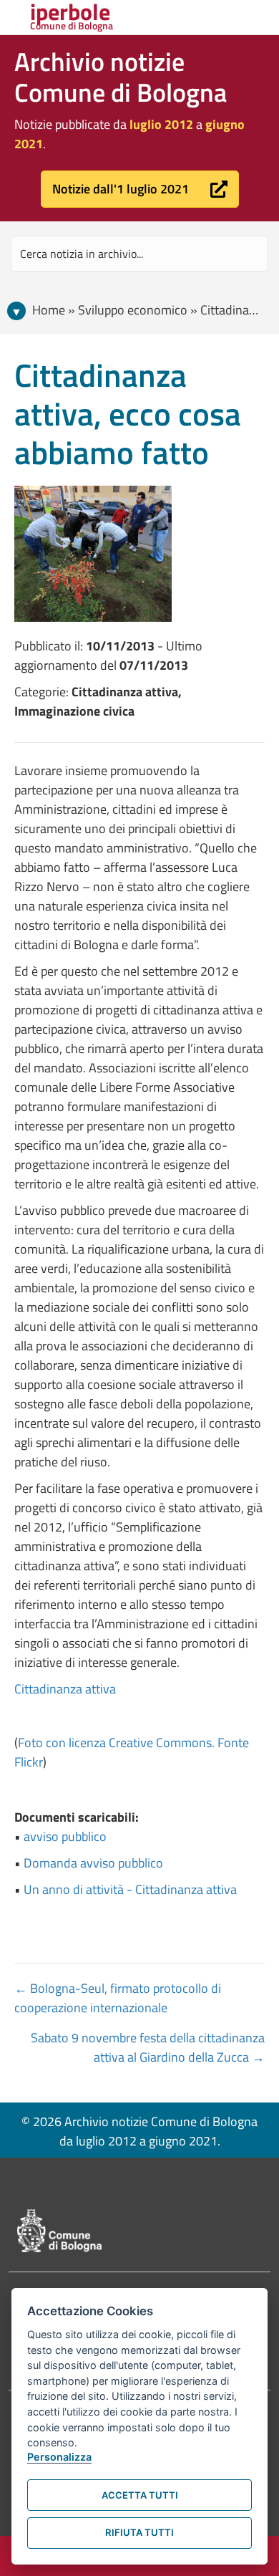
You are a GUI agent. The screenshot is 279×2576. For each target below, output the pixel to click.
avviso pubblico (65, 1836)
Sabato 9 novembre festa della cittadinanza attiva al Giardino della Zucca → (148, 2047)
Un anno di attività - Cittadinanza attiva (130, 1889)
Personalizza (59, 2457)
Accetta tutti (140, 2495)
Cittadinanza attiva (65, 1689)
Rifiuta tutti (139, 2532)
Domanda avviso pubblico (93, 1863)
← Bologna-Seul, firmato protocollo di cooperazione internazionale (118, 1998)
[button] (140, 189)
